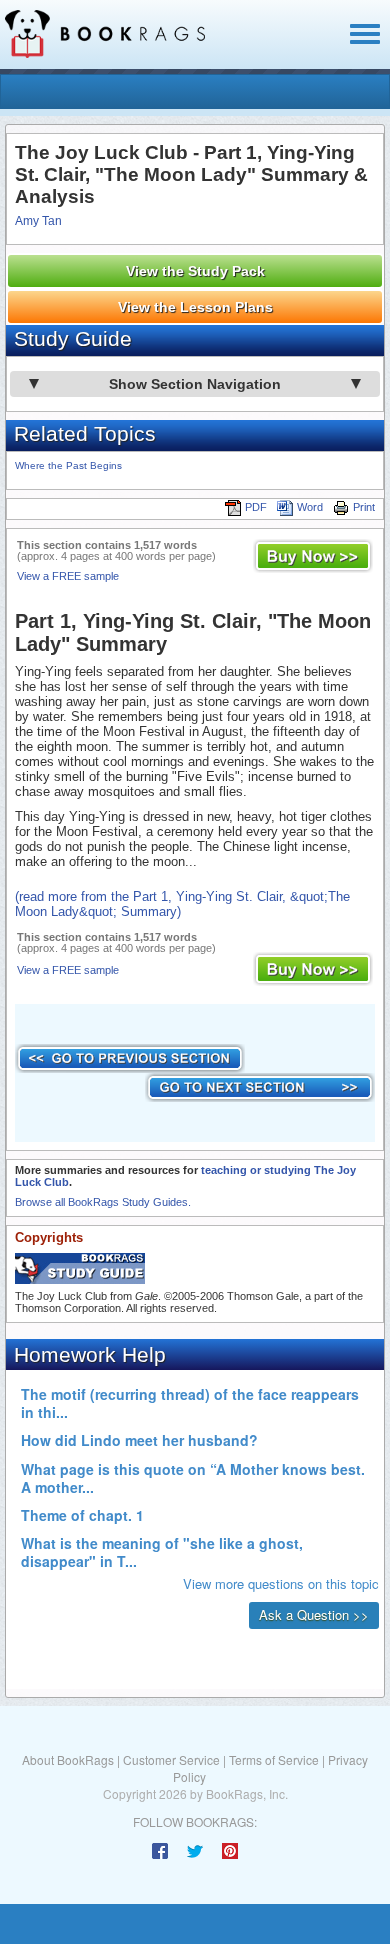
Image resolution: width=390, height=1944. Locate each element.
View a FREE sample (68, 576)
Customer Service (171, 1759)
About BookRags (68, 1759)
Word (310, 507)
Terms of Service (274, 1759)
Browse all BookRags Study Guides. (103, 1202)
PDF (256, 507)
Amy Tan (38, 221)
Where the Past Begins (68, 465)
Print (364, 507)
